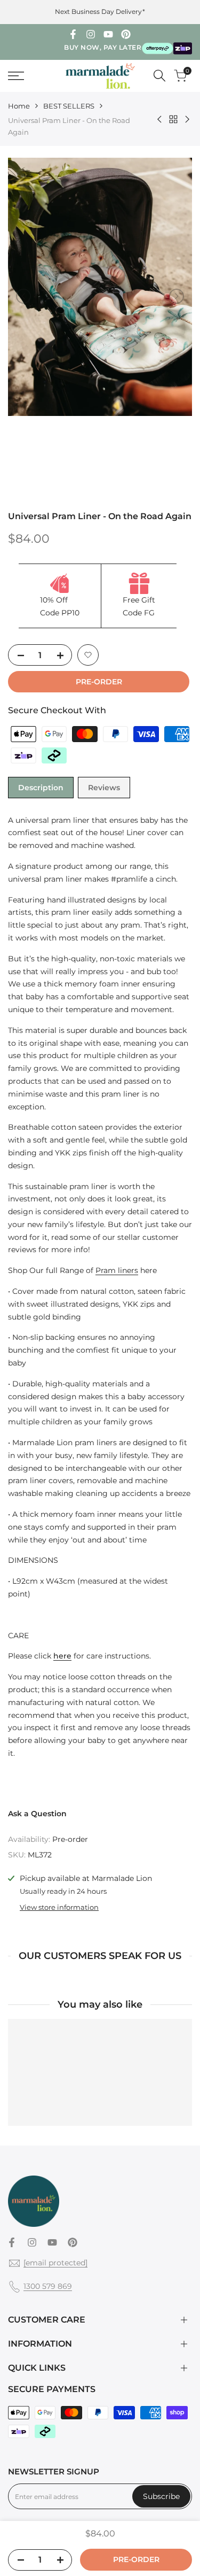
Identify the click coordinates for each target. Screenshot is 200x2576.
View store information (59, 1907)
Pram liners (117, 1270)
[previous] (23, 296)
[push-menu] (16, 76)
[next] (177, 296)
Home (19, 106)
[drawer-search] (159, 76)
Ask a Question (37, 1814)
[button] (88, 655)
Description (41, 788)
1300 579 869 (48, 2286)
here (62, 1656)
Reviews (104, 788)
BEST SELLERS (69, 106)
